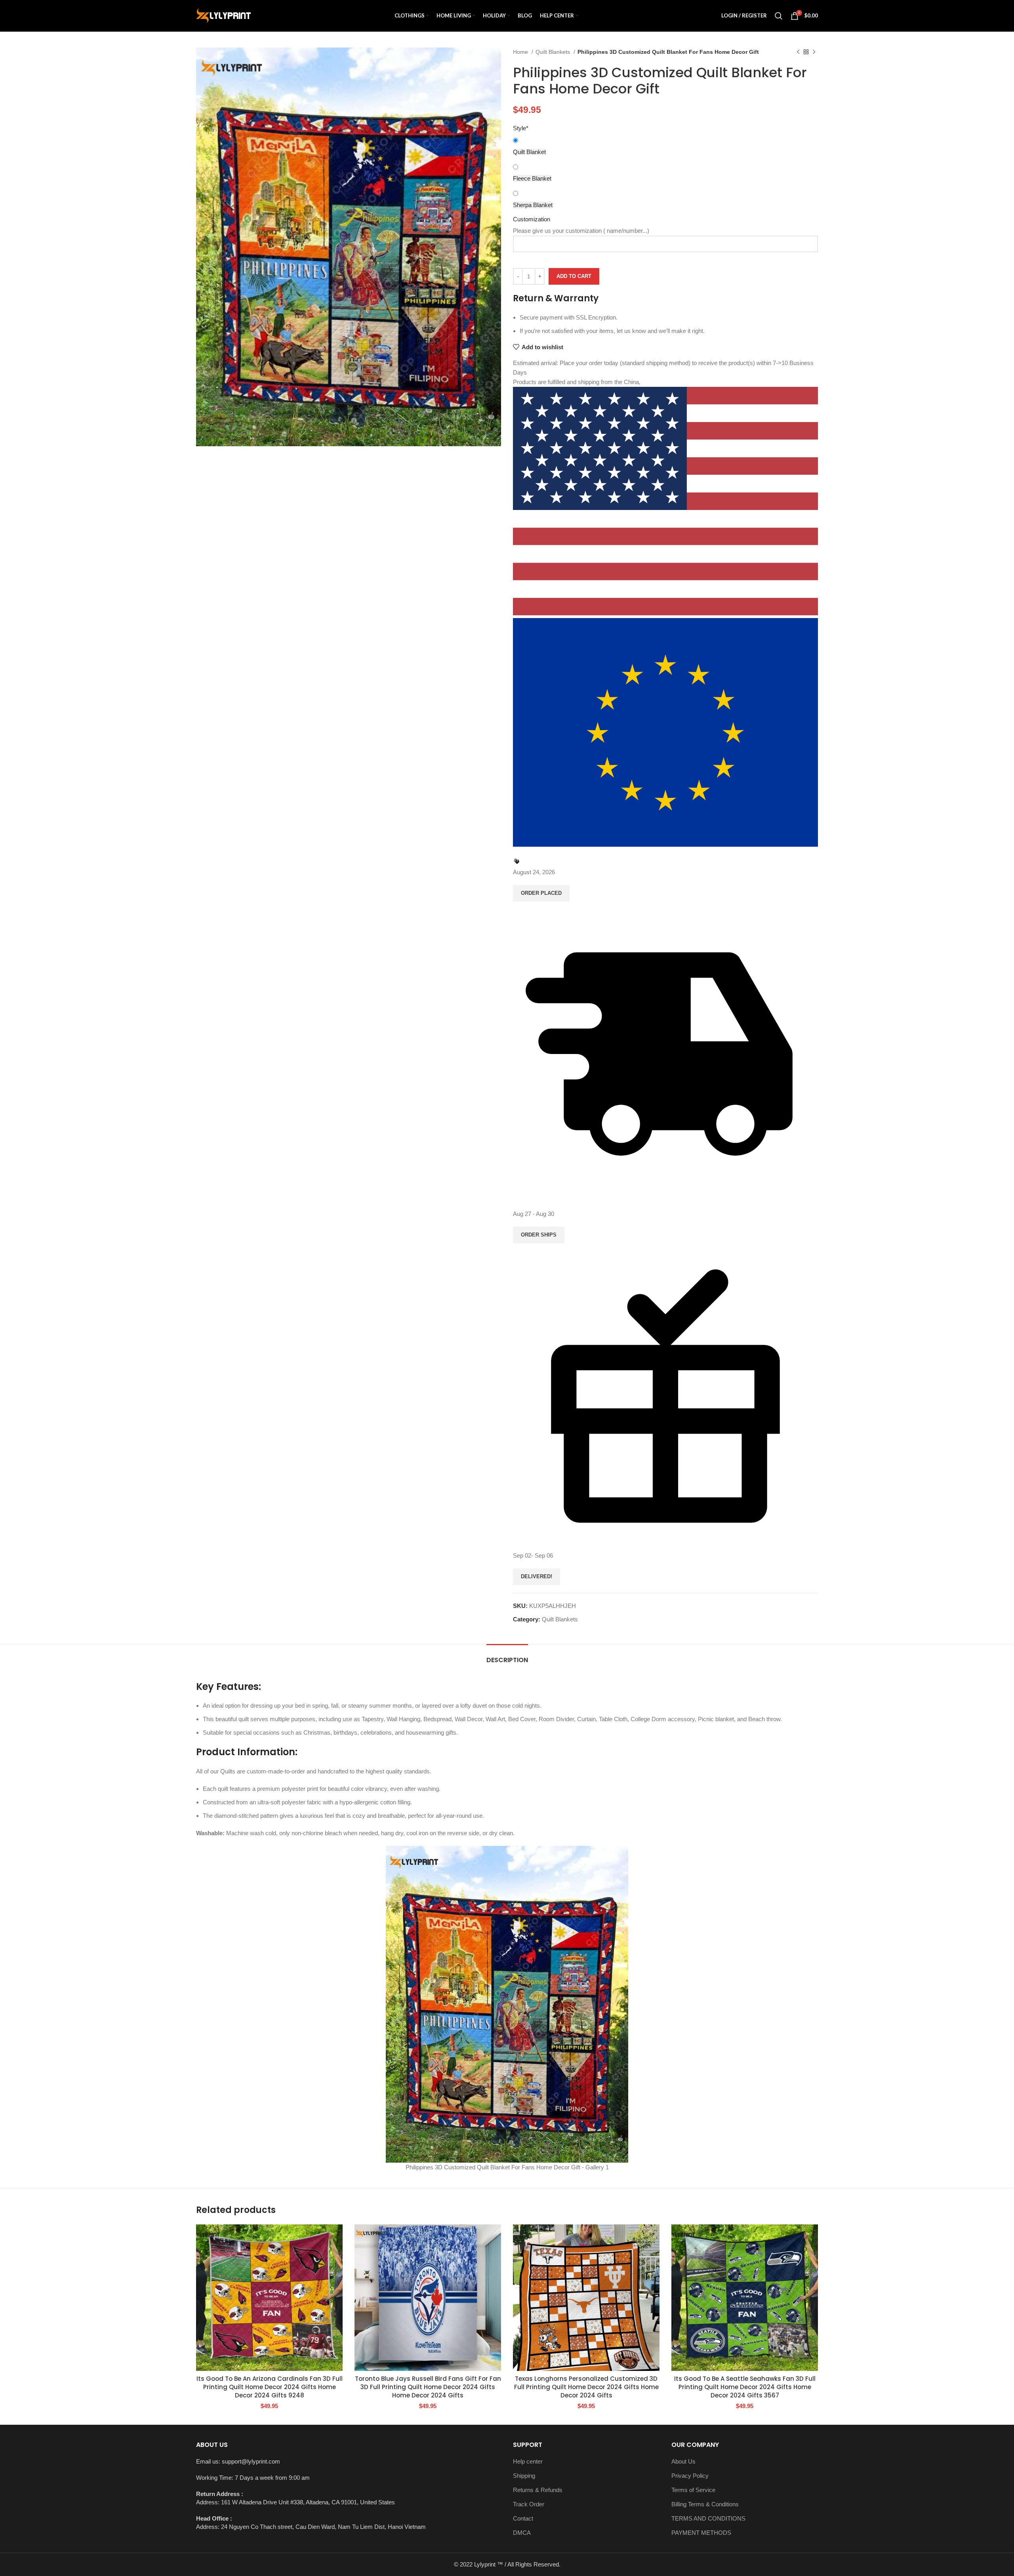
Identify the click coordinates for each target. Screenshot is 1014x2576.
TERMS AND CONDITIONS (708, 2518)
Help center (528, 2461)
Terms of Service (693, 2490)
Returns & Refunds (538, 2490)
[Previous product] (798, 52)
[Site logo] (223, 15)
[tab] (507, 1656)
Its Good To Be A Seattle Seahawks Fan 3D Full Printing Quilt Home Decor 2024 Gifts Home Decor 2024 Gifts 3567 (745, 2387)
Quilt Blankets (554, 52)
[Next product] (814, 52)
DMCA (522, 2533)
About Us (683, 2461)
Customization (532, 219)
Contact (523, 2518)
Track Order (529, 2504)
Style (521, 128)
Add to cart (574, 276)
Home (521, 52)
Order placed (541, 893)
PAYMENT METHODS (701, 2533)
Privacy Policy (690, 2476)
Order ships (539, 1235)
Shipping (524, 2476)
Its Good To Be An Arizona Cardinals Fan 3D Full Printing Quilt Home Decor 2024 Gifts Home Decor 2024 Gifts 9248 (270, 2387)
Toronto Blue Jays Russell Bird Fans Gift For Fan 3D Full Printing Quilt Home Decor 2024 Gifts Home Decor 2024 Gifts (428, 2387)
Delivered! (537, 1576)
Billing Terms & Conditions (705, 2504)
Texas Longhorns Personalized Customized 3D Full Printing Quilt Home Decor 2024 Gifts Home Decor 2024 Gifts (586, 2387)
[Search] (779, 16)
